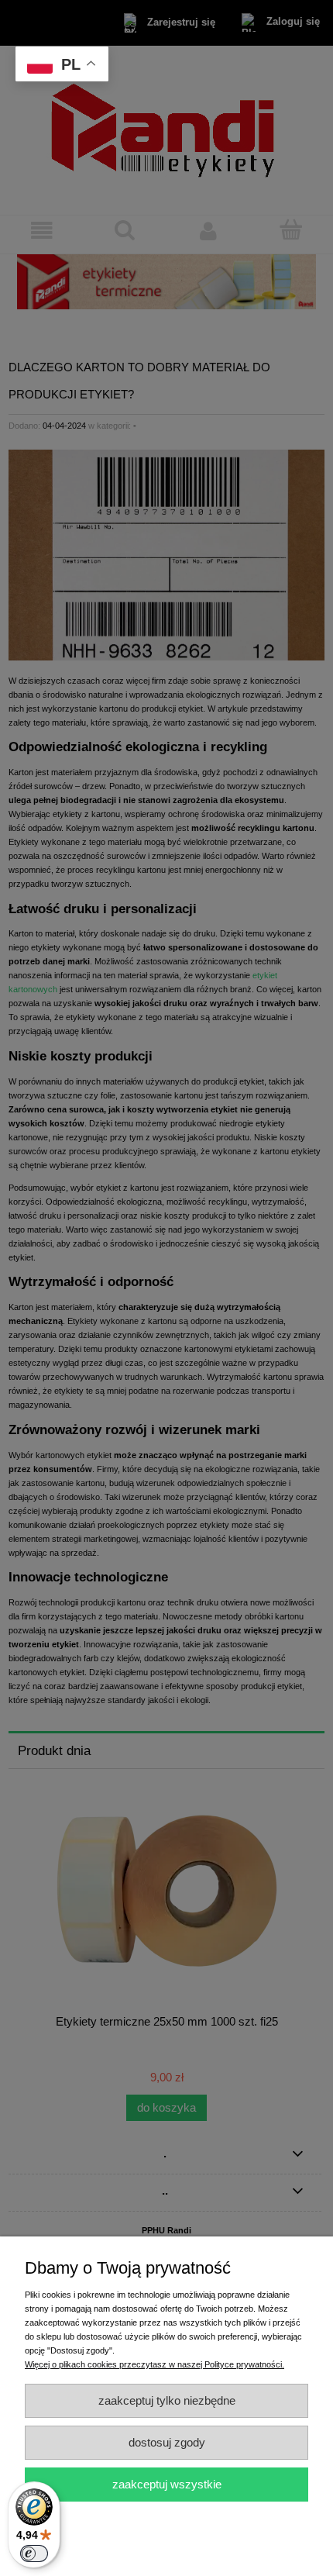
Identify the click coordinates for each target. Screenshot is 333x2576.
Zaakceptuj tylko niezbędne (167, 2400)
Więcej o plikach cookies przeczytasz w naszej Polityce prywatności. (154, 2364)
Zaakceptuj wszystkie (167, 2484)
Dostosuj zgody (167, 2442)
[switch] (34, 2554)
